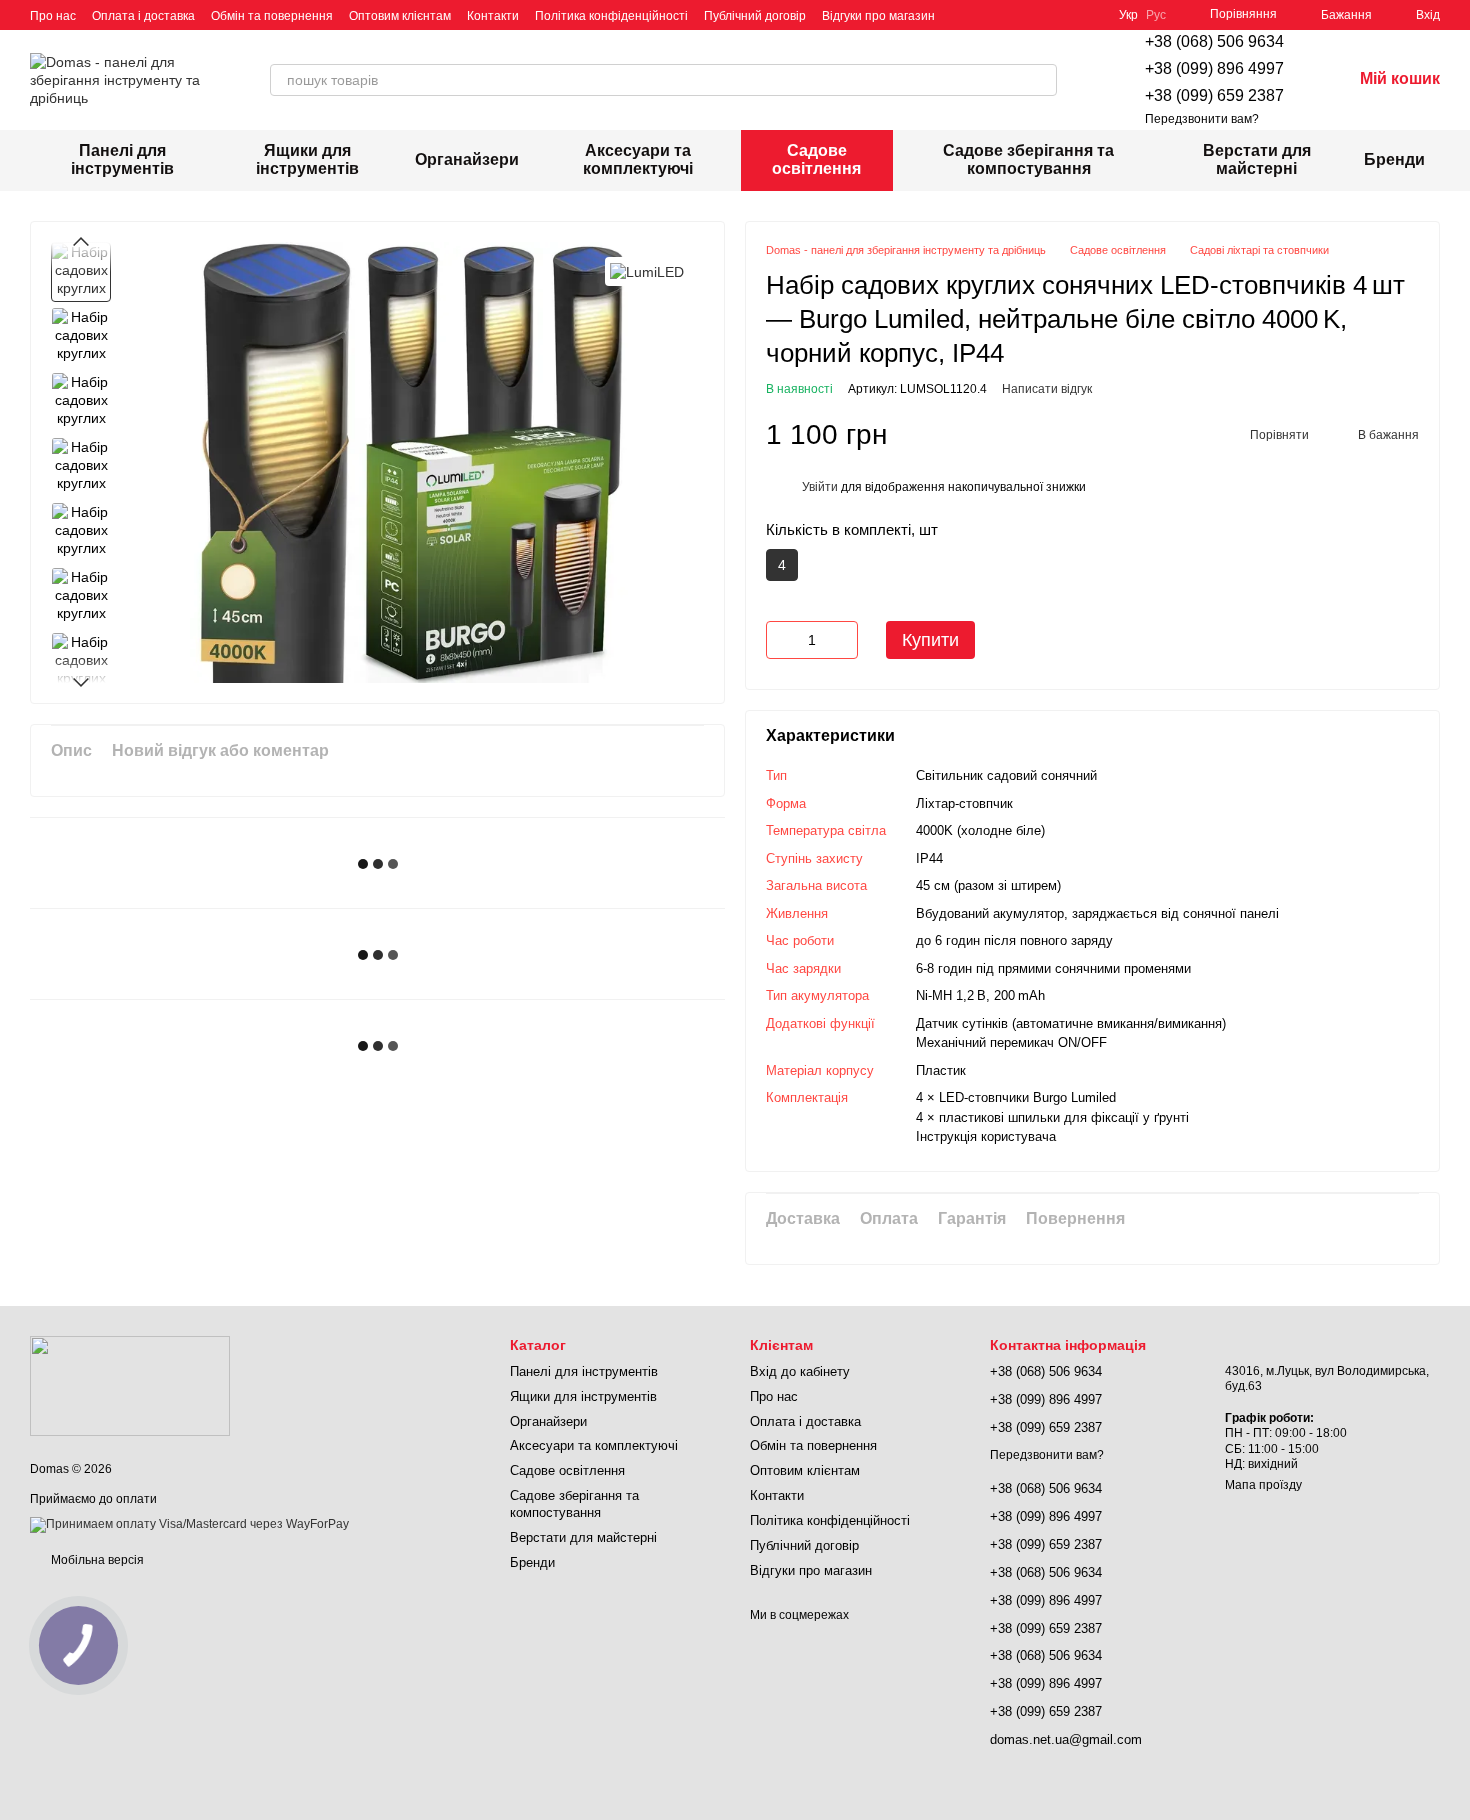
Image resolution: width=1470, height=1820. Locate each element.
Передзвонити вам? (1202, 119)
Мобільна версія (96, 1560)
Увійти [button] (820, 487)
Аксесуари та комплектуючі (638, 159)
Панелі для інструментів (122, 159)
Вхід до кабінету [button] (800, 1371)
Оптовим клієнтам (400, 16)
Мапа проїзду (1263, 1485)
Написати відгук (1047, 389)
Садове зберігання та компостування (1028, 159)
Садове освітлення (816, 159)
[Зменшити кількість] (781, 640)
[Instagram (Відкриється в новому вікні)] (963, 15)
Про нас (53, 16)
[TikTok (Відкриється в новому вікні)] (987, 15)
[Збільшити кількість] (843, 640)
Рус (1156, 15)
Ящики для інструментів (307, 159)
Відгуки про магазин (878, 16)
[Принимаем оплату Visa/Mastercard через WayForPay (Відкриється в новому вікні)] (189, 1524)
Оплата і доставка (143, 16)
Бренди (1394, 159)
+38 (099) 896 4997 (1214, 68)
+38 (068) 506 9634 (1214, 41)
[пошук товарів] (1041, 80)
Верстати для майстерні (1257, 159)
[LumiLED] (647, 271)
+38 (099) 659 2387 (1214, 95)
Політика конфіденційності (611, 16)
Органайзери (467, 159)
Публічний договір (755, 16)
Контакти (493, 16)
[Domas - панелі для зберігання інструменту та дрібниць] (130, 1385)
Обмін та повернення (272, 16)
